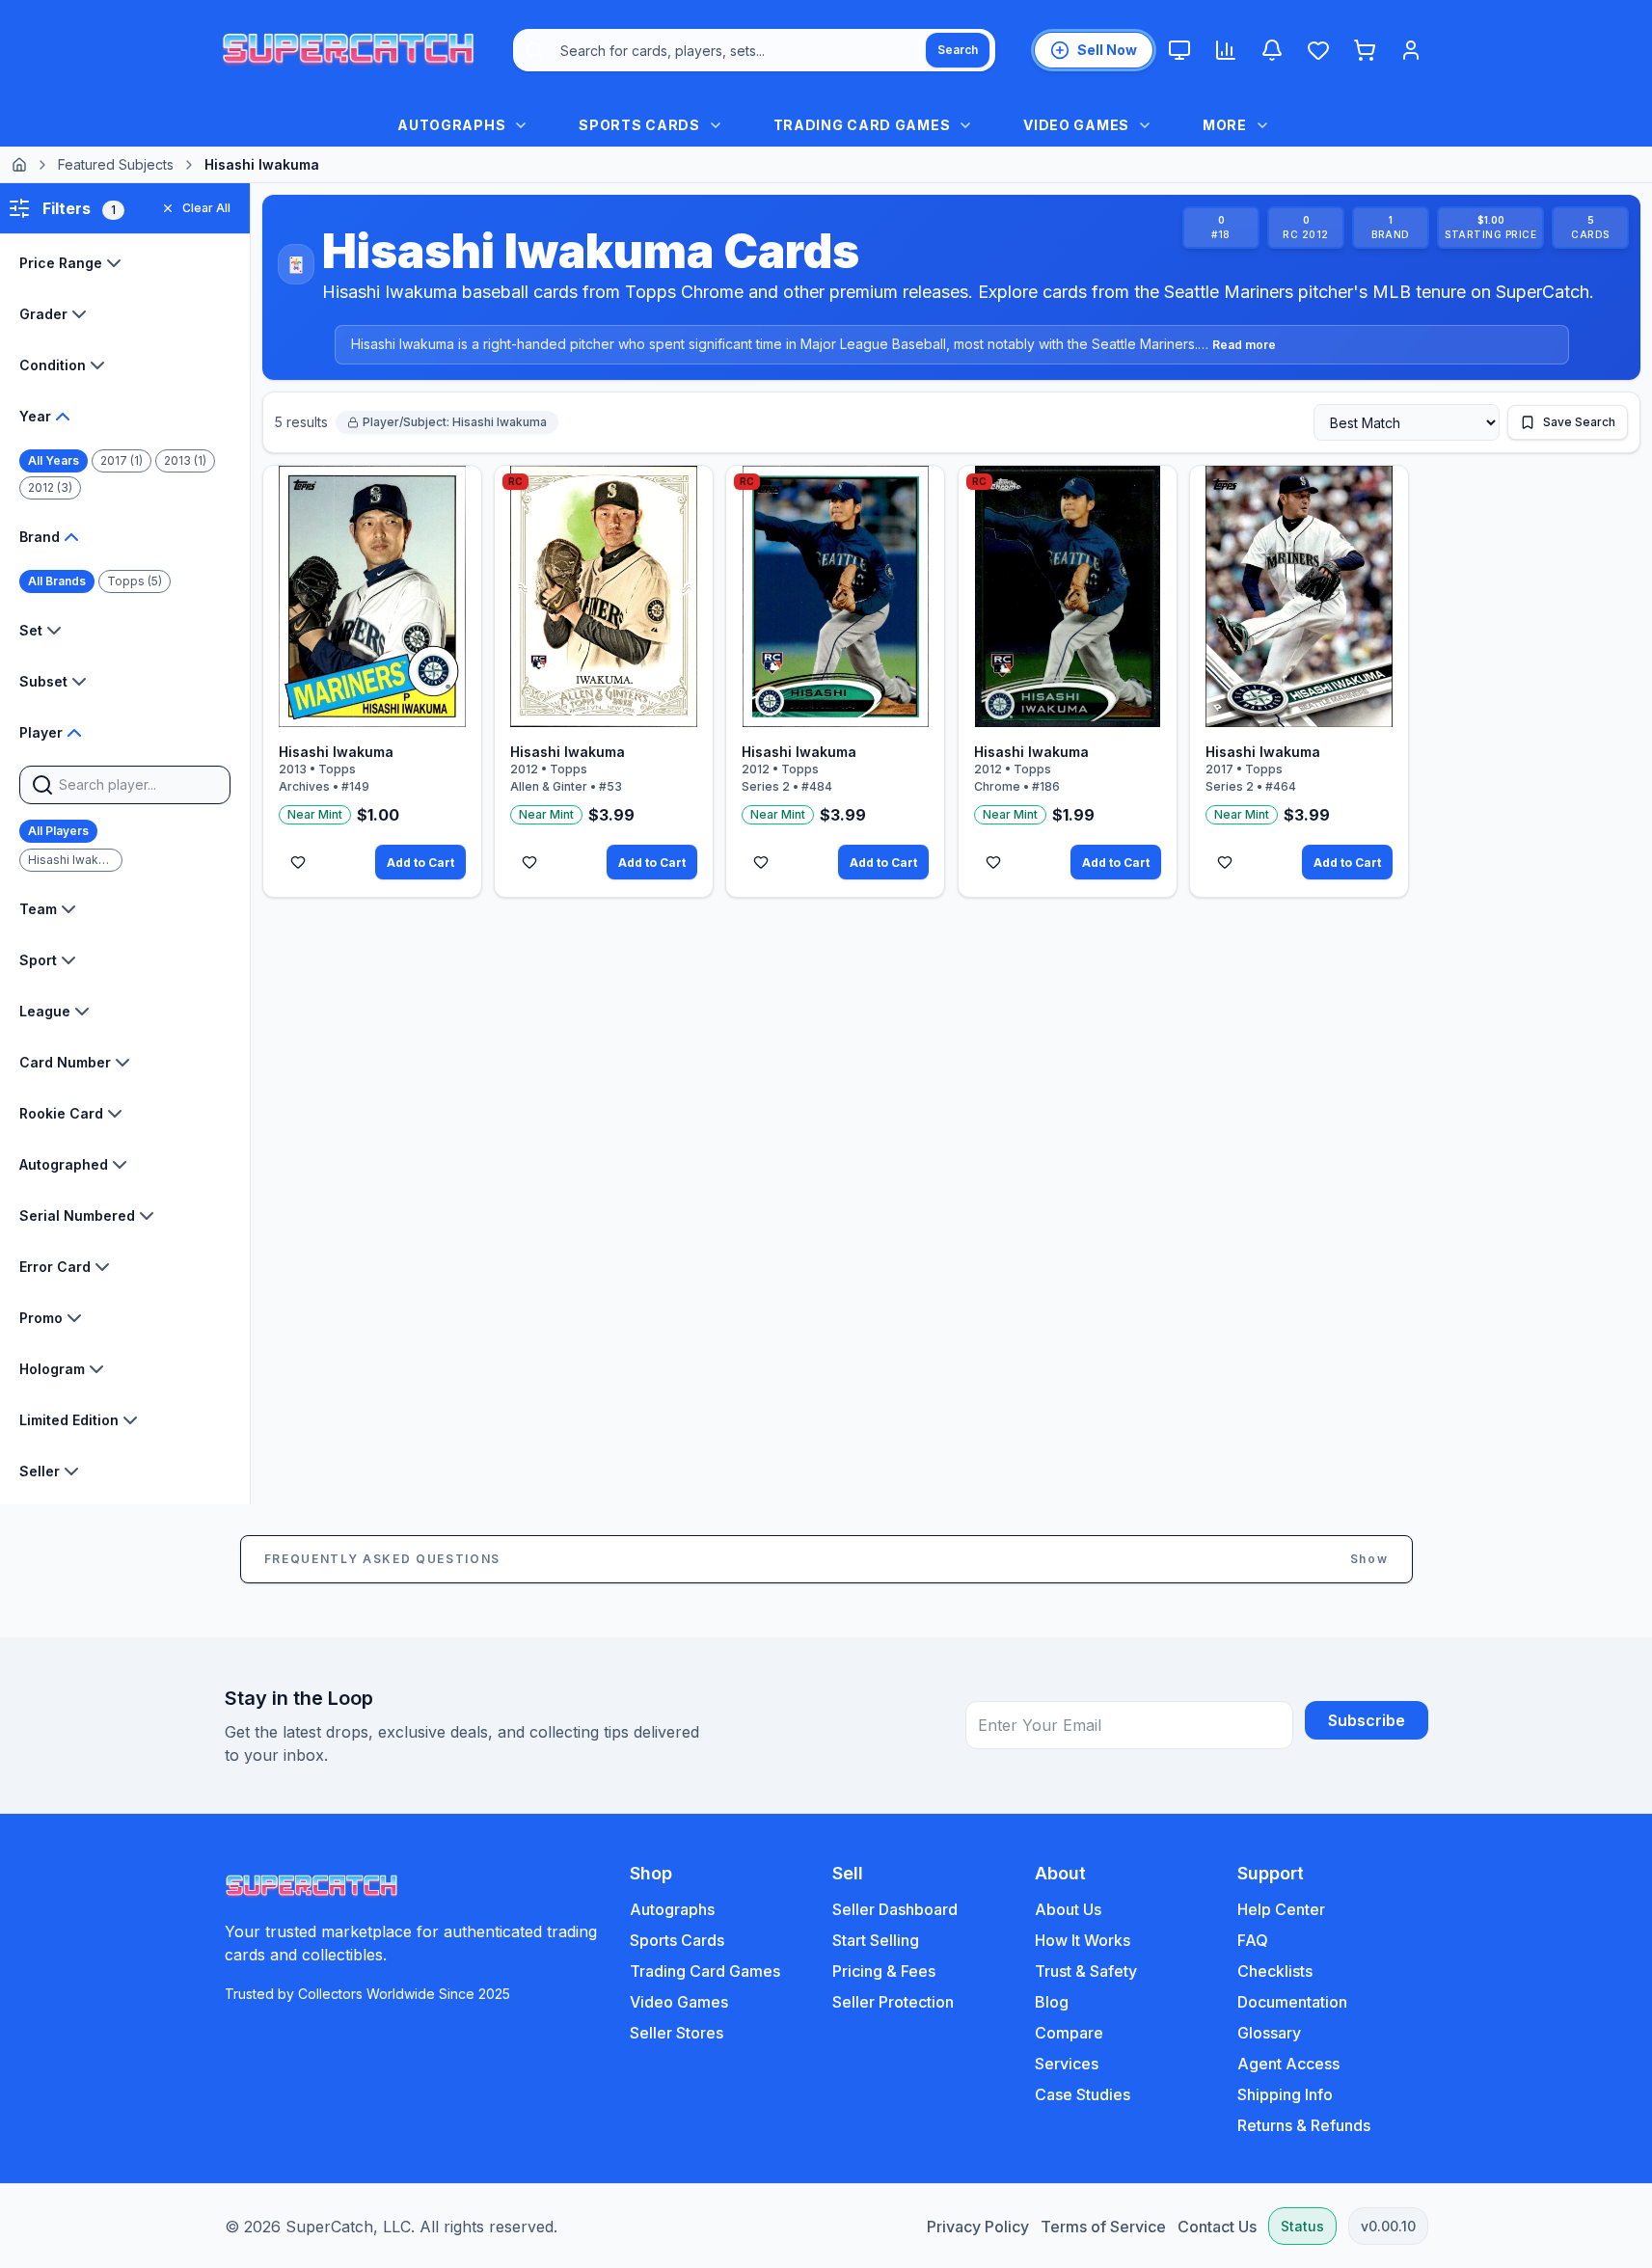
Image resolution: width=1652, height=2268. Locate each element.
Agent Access (1288, 2064)
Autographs (672, 1909)
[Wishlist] (1318, 50)
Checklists (1275, 1971)
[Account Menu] (1411, 50)
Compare (1069, 2033)
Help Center (1281, 1909)
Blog (1052, 2002)
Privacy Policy (978, 2227)
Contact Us (1217, 2227)
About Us (1068, 1909)
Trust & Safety (1086, 1971)
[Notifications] (1272, 50)
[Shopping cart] (1365, 50)
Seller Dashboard (895, 1909)
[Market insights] (1226, 50)
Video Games (679, 2002)
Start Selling (876, 1940)
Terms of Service (1103, 2227)
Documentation (1292, 2002)
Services (1067, 2064)
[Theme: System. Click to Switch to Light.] (1179, 50)
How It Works (1083, 1940)
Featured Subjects (116, 164)
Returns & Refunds (1304, 2125)
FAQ (1253, 1940)
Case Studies (1083, 2094)
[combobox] (754, 50)
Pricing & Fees (884, 1971)
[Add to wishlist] (298, 862)
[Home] (19, 165)
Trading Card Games (705, 1971)
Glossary (1269, 2033)
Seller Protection (893, 2002)
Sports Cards (677, 1940)
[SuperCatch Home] (348, 50)
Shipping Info (1285, 2094)
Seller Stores (677, 2033)
